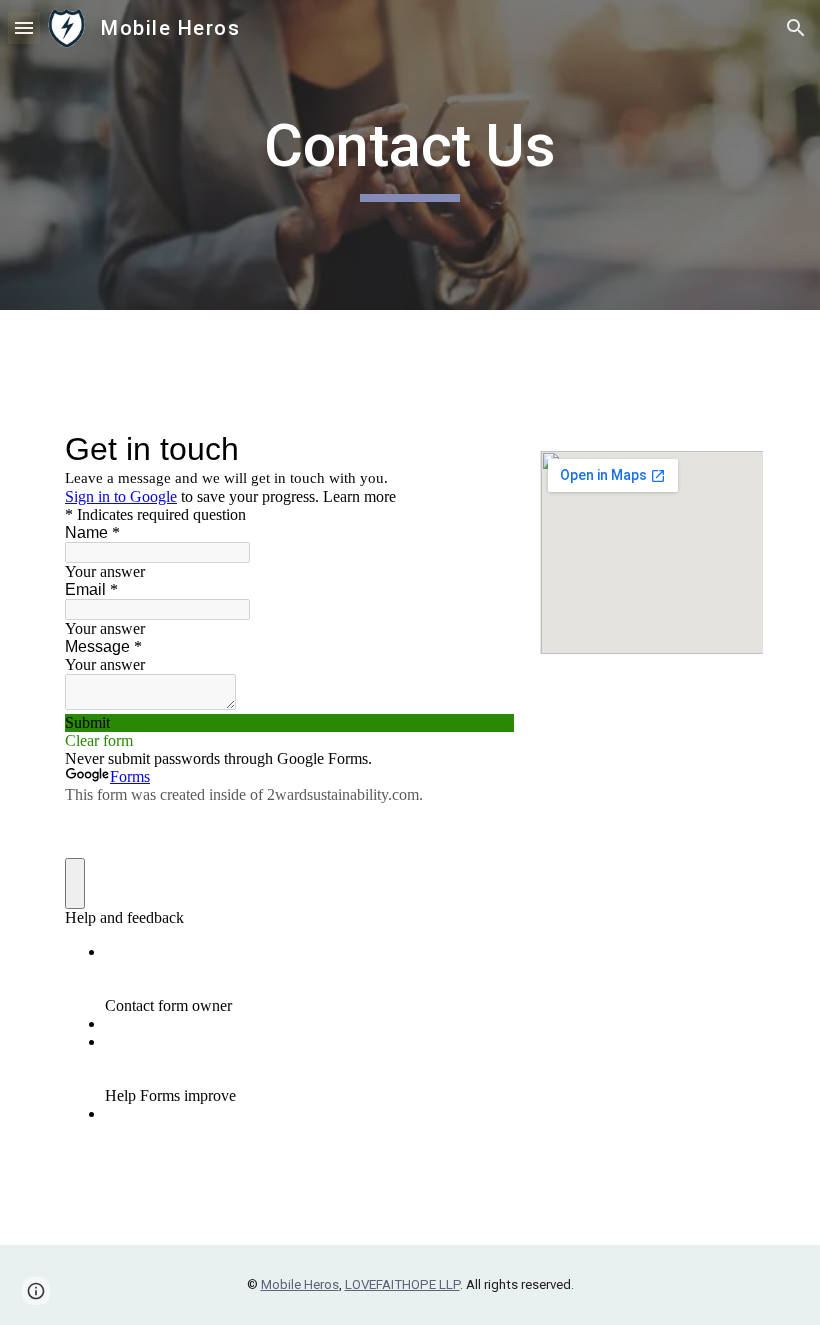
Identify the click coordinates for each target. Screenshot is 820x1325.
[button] (24, 27)
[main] (410, 155)
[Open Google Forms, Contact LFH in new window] (484, 449)
